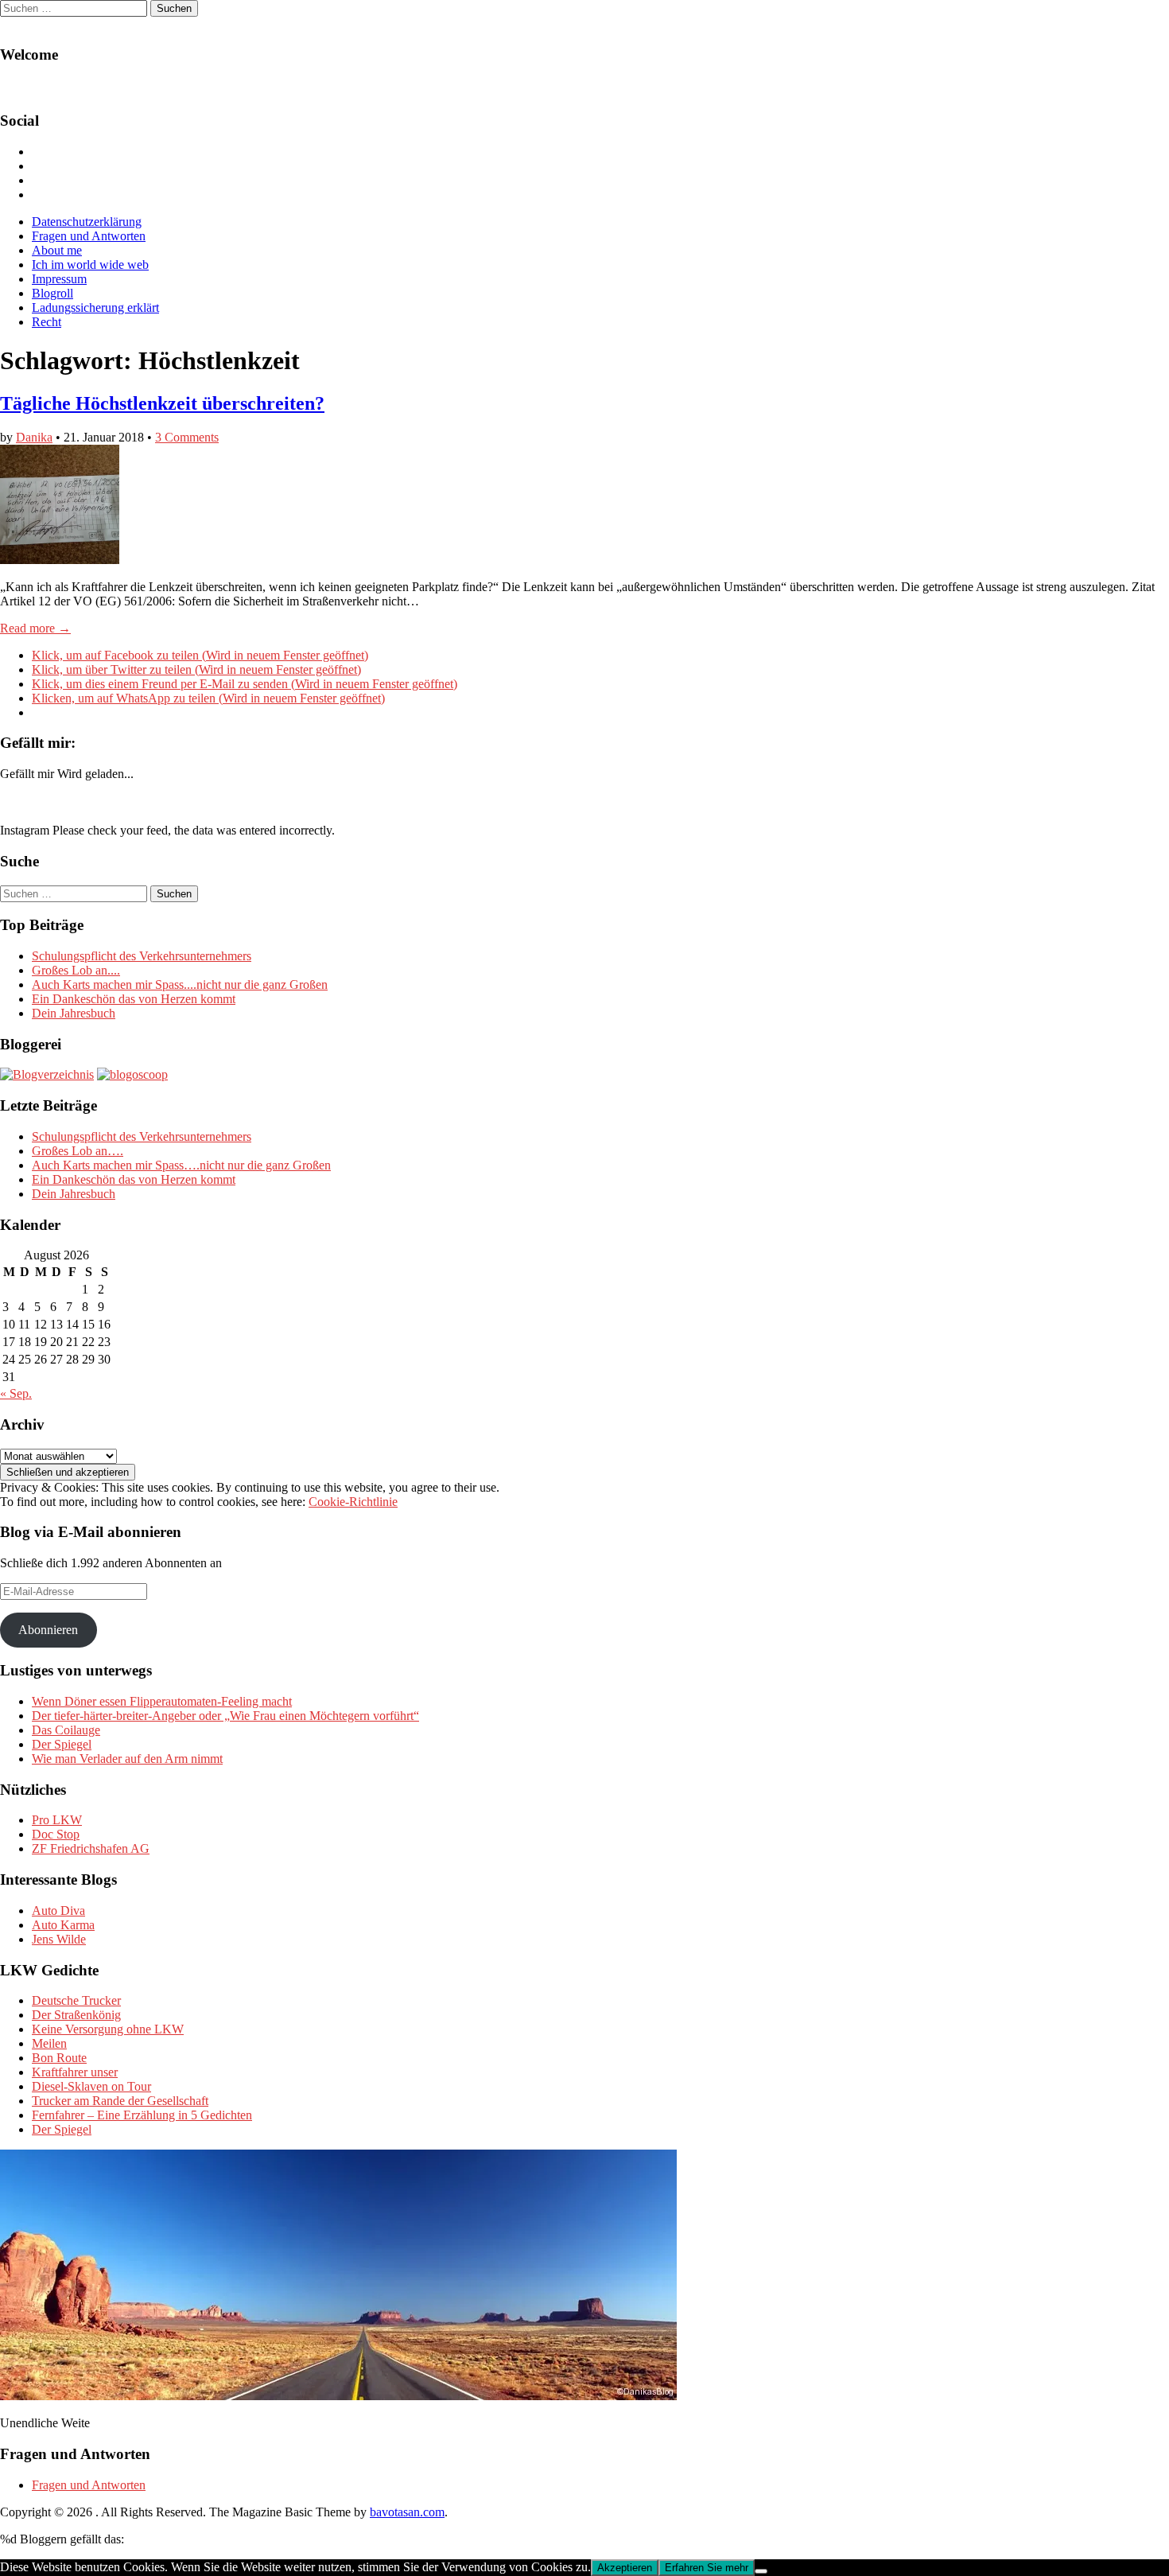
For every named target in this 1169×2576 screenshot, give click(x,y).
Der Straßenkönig (76, 2015)
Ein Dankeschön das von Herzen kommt (134, 999)
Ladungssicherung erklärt (95, 307)
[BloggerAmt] (47, 1074)
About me (57, 250)
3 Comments (187, 437)
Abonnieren (48, 1630)
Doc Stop (56, 1834)
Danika (34, 437)
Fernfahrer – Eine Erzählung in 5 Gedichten (142, 2115)
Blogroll (52, 293)
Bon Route (59, 2058)
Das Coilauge (66, 1730)
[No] (761, 2571)
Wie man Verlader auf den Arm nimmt (127, 1759)
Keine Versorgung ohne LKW (108, 2029)
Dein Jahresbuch (74, 1013)
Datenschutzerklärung (87, 222)
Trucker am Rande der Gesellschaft (120, 2101)
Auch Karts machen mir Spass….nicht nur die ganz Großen (181, 1165)
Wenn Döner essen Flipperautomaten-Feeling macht (162, 1701)
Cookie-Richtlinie (353, 1502)
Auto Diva (58, 1911)
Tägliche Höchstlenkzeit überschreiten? (162, 403)
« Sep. (16, 1393)
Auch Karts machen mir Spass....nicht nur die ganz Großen (180, 984)
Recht (47, 322)
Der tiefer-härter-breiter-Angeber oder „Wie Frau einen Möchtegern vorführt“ (225, 1716)
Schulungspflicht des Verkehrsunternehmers (142, 956)
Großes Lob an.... (76, 970)
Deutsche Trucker (76, 2000)
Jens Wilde (59, 1939)
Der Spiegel (62, 1744)
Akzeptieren (625, 2568)
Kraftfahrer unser (75, 2072)
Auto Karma (63, 1925)
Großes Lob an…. (78, 1151)
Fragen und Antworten (89, 236)
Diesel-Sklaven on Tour (91, 2086)
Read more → (35, 628)
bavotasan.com (407, 2512)
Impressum (59, 279)
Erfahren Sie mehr (707, 2568)
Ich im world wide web (90, 265)
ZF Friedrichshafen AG (91, 1848)
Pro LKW (57, 1820)
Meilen (49, 2043)
